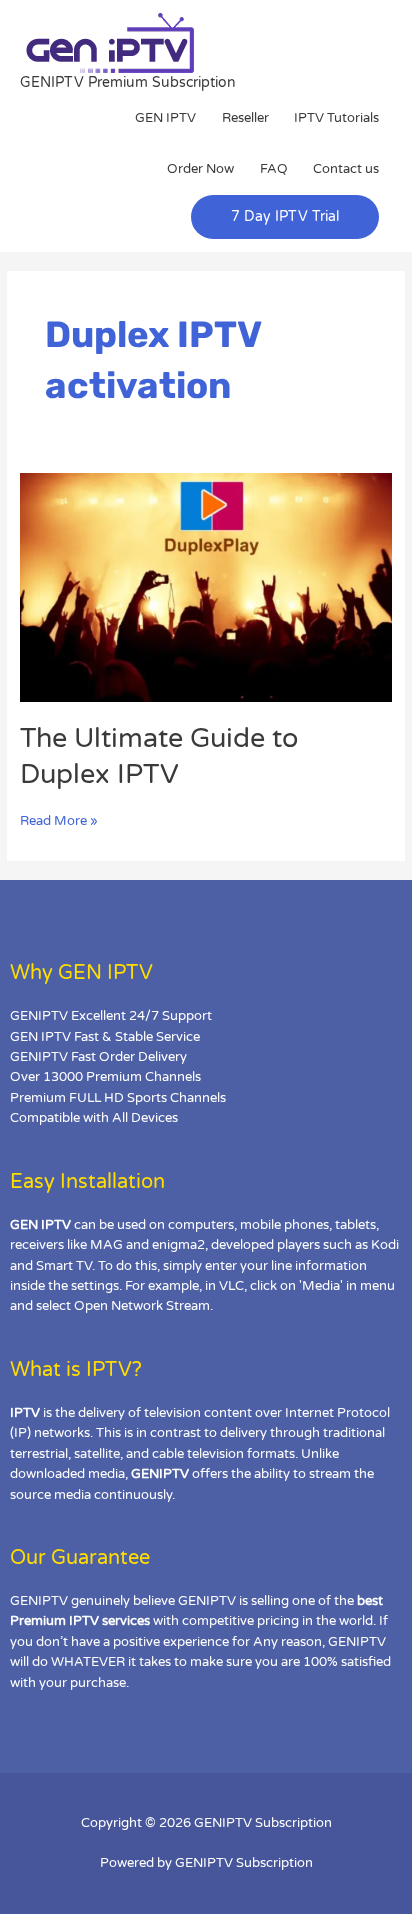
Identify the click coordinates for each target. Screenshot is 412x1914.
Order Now (200, 169)
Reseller (245, 118)
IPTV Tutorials (336, 118)
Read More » (59, 820)
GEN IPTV (165, 118)
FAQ (274, 169)
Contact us (346, 169)
